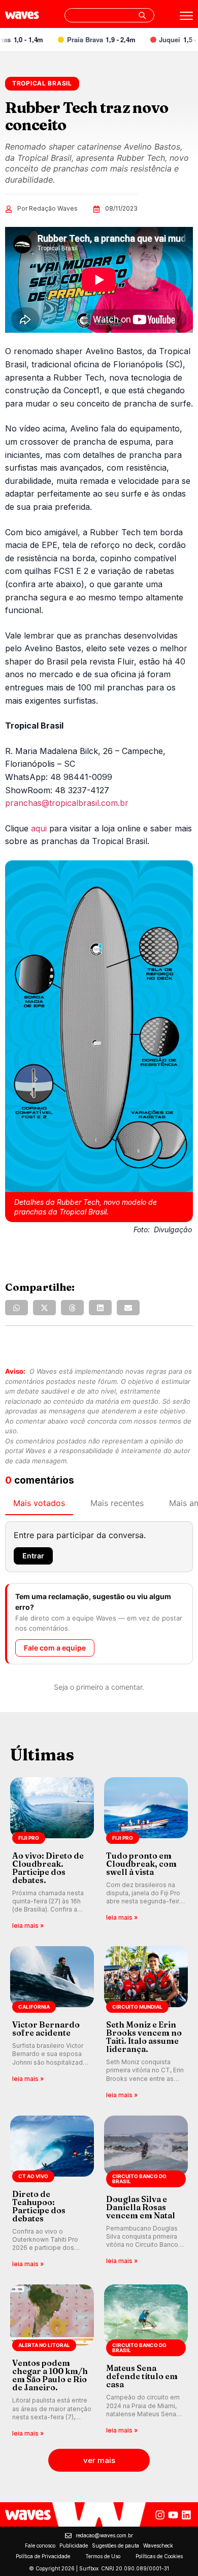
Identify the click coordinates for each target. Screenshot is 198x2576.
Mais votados (39, 1503)
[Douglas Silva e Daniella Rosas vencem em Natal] (146, 2193)
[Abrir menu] (186, 16)
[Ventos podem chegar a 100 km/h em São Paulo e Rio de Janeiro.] (52, 2362)
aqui (39, 828)
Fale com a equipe (55, 1648)
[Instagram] (160, 2515)
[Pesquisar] (142, 15)
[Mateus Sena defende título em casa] (146, 2362)
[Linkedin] (186, 2515)
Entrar (33, 1556)
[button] (16, 1308)
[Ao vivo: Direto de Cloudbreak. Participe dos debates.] (52, 1854)
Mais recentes (117, 1503)
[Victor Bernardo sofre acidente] (52, 2023)
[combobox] (109, 15)
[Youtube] (173, 2515)
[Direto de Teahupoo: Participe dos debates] (52, 2193)
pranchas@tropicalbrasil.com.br (67, 803)
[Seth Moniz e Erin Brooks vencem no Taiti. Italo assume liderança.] (146, 2023)
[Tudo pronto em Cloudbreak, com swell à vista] (146, 1854)
